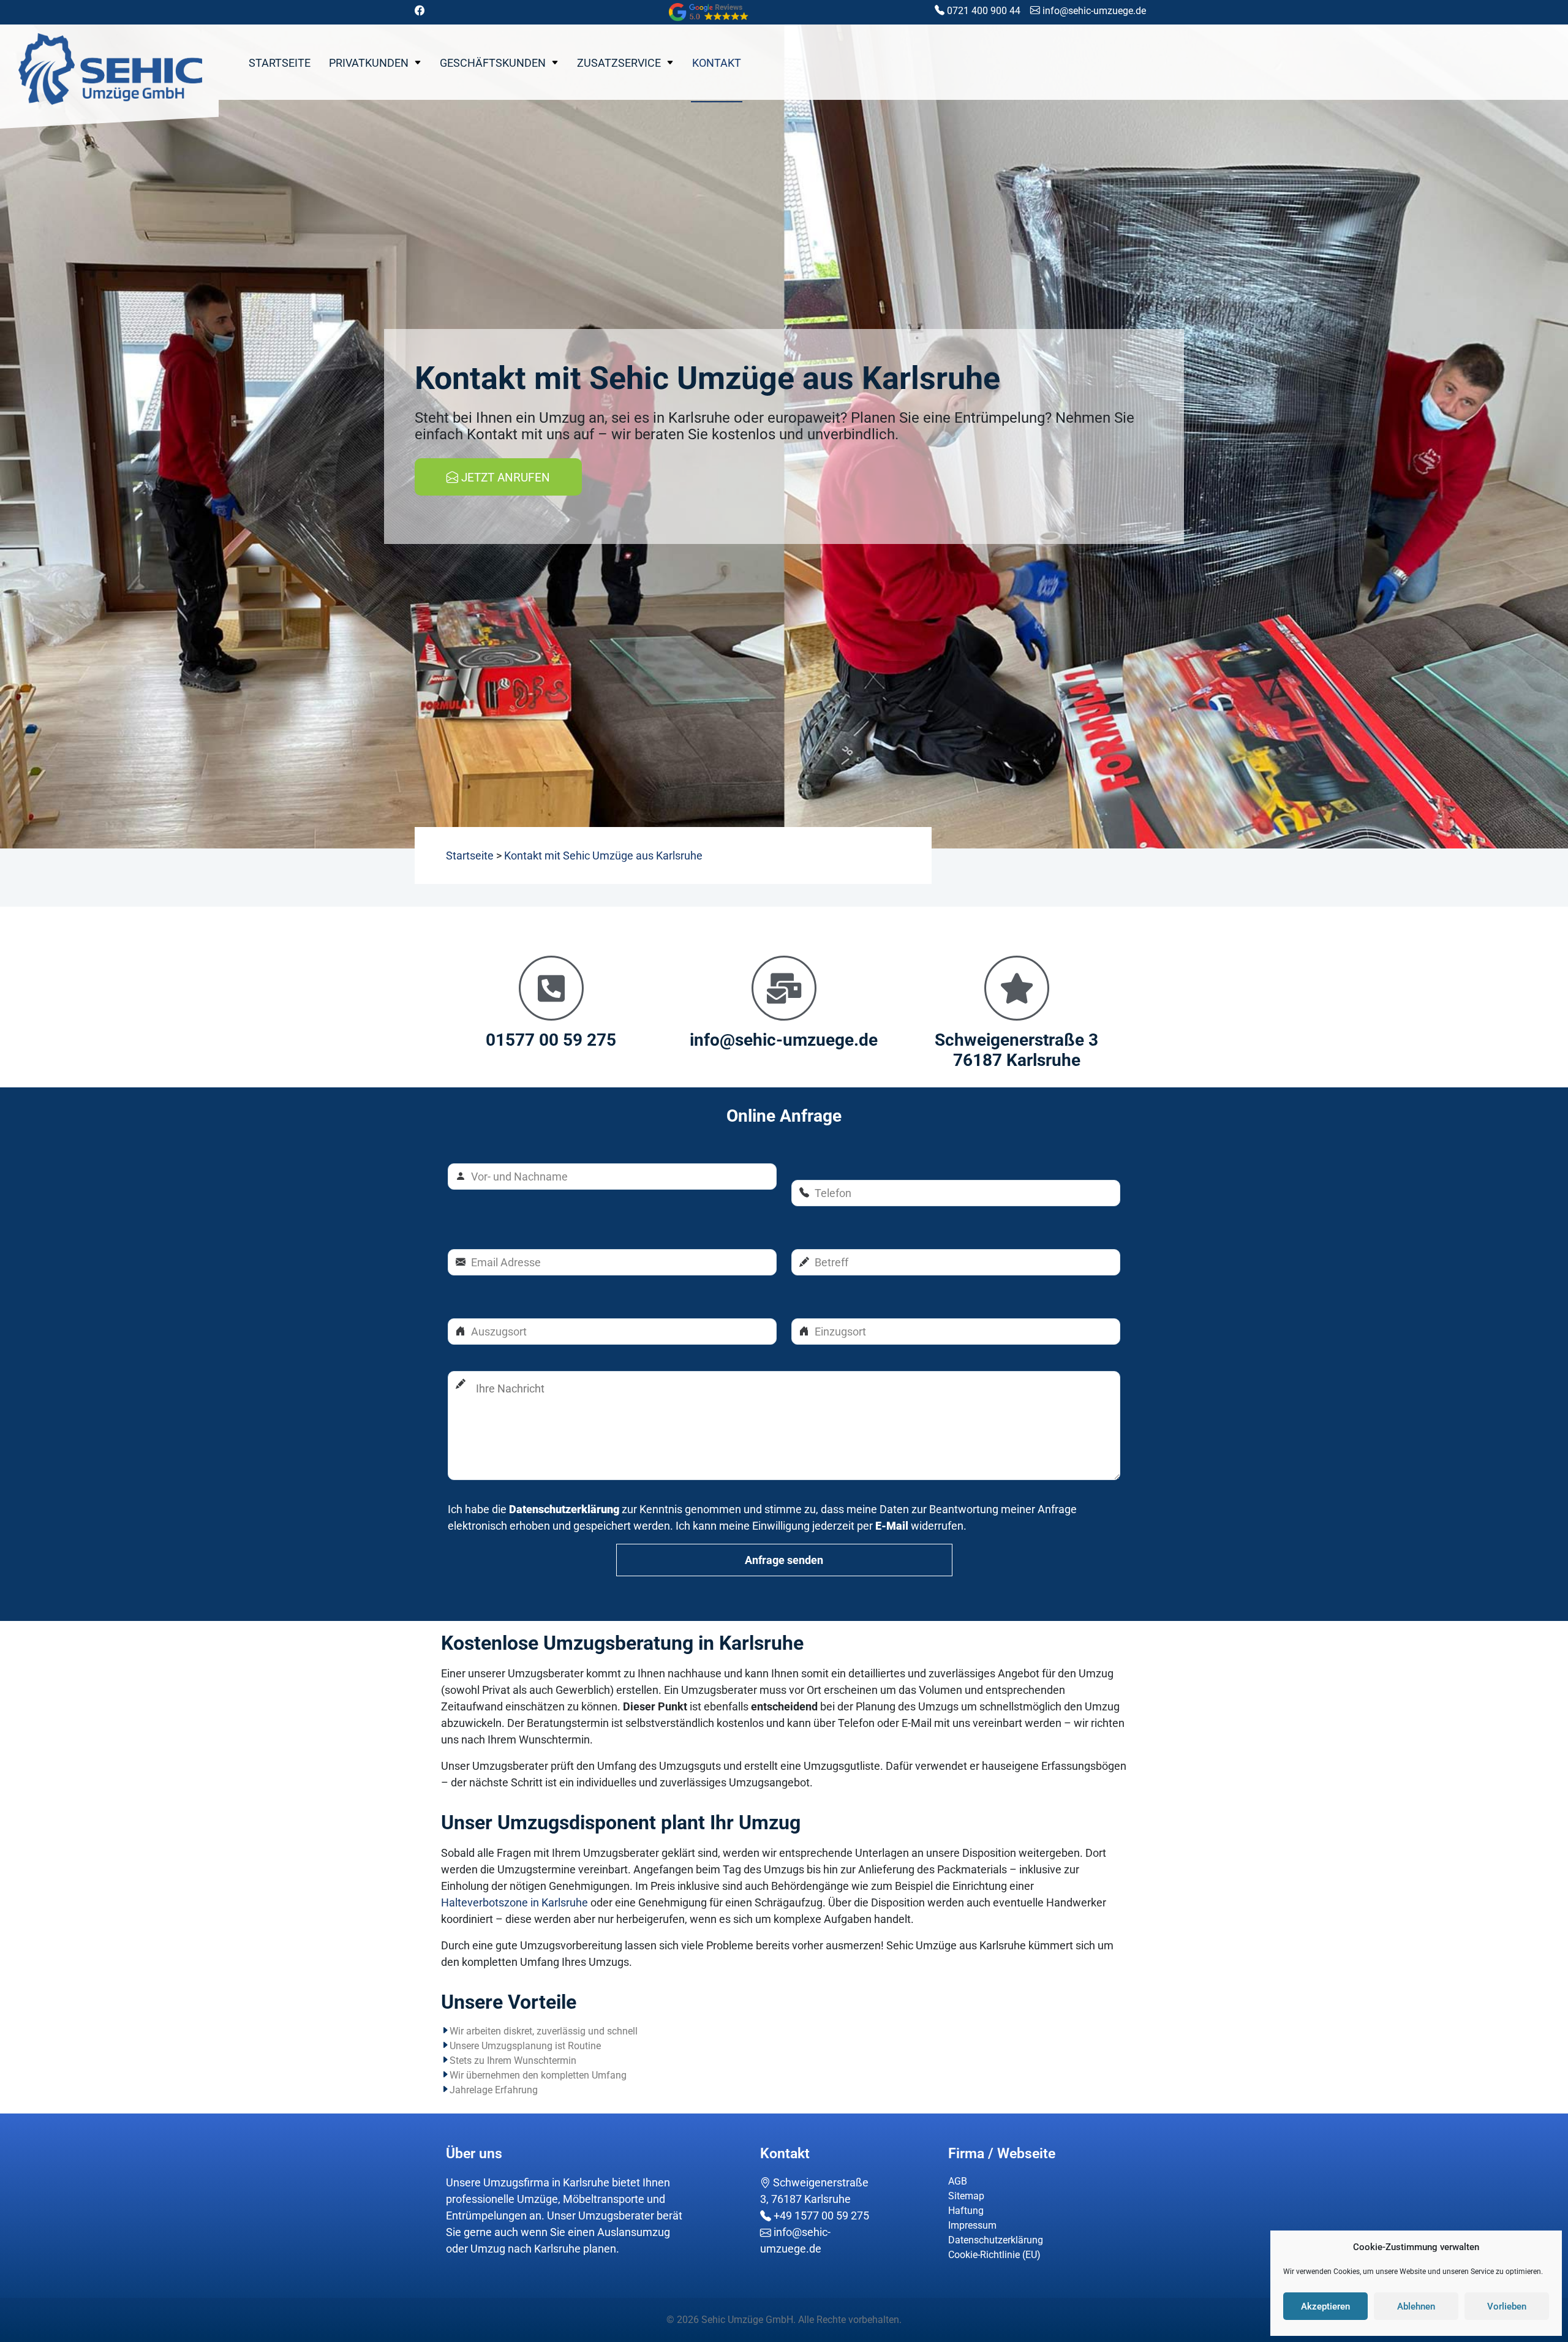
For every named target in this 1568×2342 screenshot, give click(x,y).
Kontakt (717, 63)
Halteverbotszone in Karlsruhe (514, 1902)
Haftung (966, 2211)
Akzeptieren (1325, 2306)
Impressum (972, 2225)
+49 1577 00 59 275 (820, 2215)
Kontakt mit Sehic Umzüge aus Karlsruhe (603, 856)
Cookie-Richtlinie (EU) (994, 2255)
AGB (958, 2181)
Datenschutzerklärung (564, 1509)
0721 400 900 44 (982, 11)
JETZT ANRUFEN (504, 478)
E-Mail (892, 1526)
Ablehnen (1416, 2306)
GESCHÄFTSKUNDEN (493, 63)
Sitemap (966, 2196)
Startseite (280, 63)
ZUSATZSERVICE (619, 63)
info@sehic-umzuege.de (1093, 11)
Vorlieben (1507, 2306)
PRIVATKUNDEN (369, 63)
